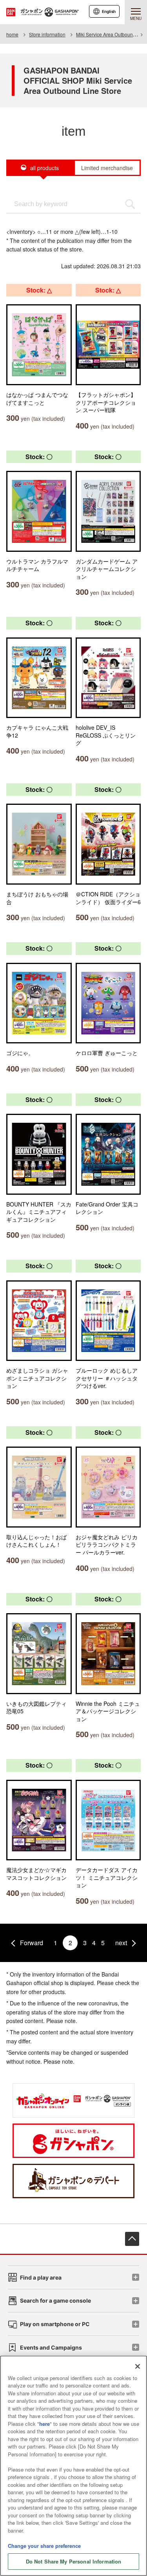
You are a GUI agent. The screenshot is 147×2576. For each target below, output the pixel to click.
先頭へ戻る (132, 2239)
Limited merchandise (107, 168)
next (121, 1943)
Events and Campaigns (51, 2347)
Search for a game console (55, 2300)
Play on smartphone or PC (55, 2324)
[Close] (138, 2366)
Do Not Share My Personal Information (74, 2561)
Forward (32, 1943)
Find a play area (41, 2277)
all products (44, 168)
